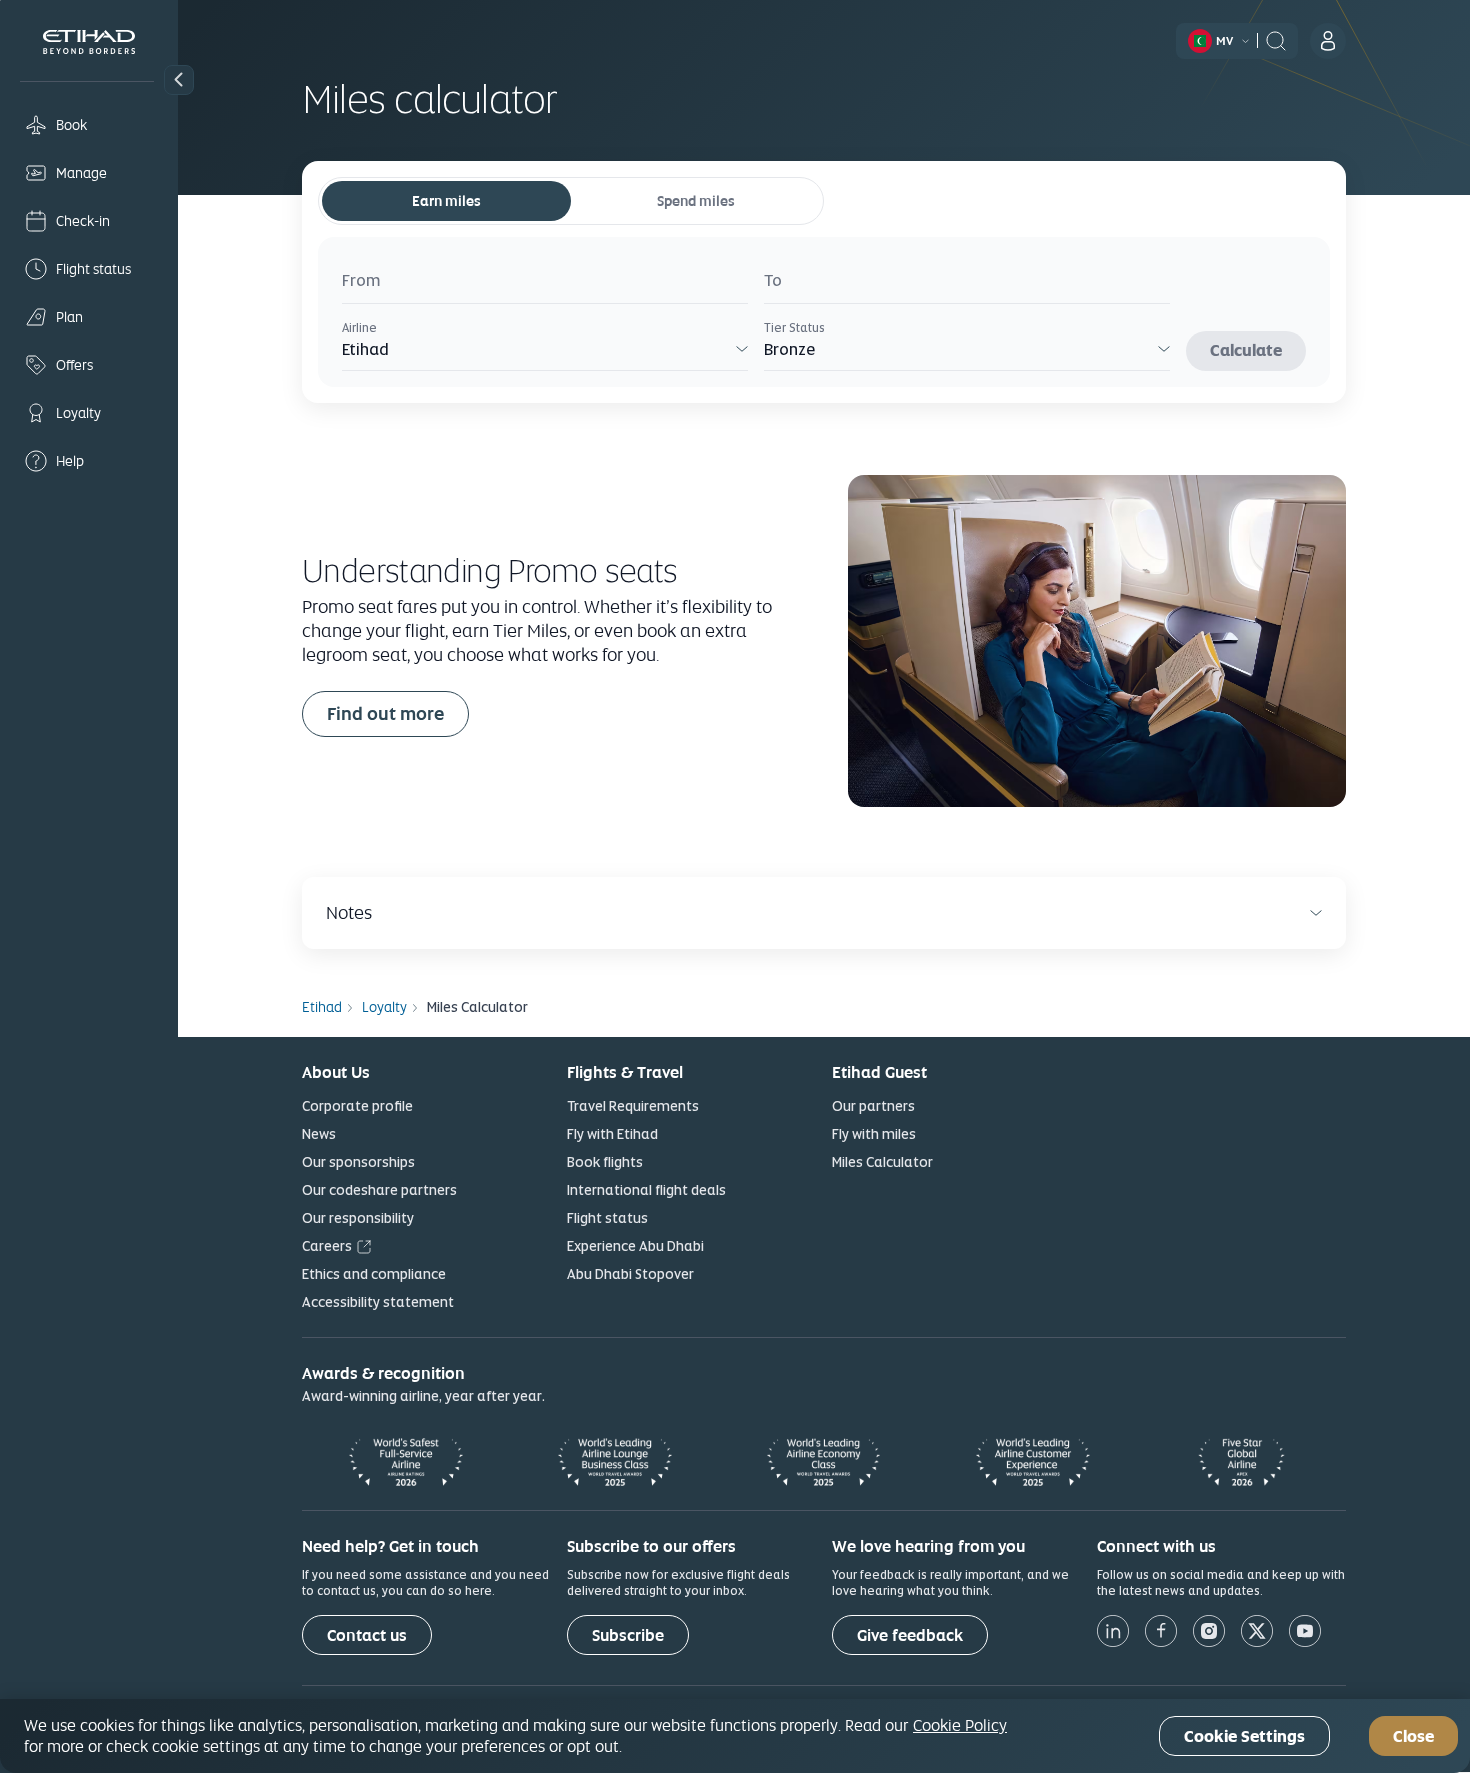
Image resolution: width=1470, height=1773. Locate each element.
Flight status (607, 1218)
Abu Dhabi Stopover (630, 1274)
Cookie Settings (1244, 1736)
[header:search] (1276, 39)
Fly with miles (874, 1134)
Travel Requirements (633, 1106)
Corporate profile (357, 1106)
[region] (735, 1736)
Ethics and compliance (374, 1274)
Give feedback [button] (910, 1635)
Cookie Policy (960, 1725)
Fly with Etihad (612, 1134)
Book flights (605, 1162)
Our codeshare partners (379, 1190)
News (319, 1134)
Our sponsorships (358, 1162)
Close (1413, 1736)
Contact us (367, 1635)
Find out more (385, 713)
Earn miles (446, 201)
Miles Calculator (882, 1162)
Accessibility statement (378, 1302)
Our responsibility (358, 1218)
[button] (179, 80)
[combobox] (545, 283)
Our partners (873, 1106)
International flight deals (646, 1190)
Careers (327, 1246)
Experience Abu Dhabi (635, 1246)
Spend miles (696, 201)
